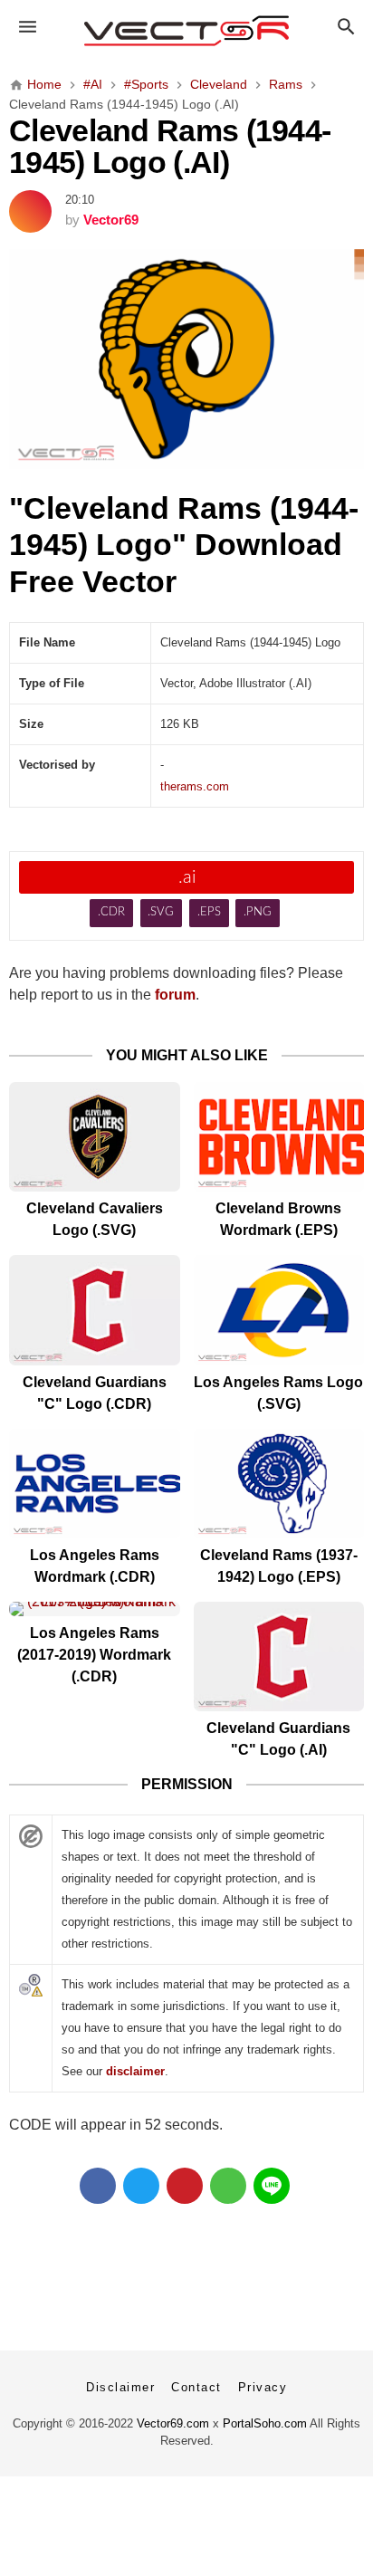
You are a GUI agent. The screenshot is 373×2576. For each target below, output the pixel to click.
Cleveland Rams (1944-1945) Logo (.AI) (170, 147)
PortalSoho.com (265, 2423)
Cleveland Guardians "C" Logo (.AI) (278, 1739)
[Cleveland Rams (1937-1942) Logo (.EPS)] (279, 1484)
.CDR (111, 912)
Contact (196, 2387)
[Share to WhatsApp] (228, 2186)
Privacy (263, 2387)
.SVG (161, 912)
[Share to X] (141, 2186)
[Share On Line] (272, 2186)
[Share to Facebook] (98, 2186)
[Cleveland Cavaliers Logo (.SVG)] (95, 1137)
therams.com (195, 786)
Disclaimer (120, 2387)
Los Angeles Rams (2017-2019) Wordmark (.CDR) (94, 1655)
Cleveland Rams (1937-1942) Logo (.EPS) (279, 1566)
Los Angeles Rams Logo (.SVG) (278, 1393)
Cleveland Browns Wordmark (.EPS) (278, 1219)
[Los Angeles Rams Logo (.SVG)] (279, 1310)
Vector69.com (173, 2423)
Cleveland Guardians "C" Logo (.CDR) (95, 1393)
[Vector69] (187, 31)
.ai (187, 877)
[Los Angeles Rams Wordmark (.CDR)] (95, 1484)
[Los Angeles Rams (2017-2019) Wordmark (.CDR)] (95, 1609)
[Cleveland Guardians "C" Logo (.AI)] (279, 1657)
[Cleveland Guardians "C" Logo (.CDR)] (95, 1310)
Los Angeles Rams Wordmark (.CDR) (95, 1566)
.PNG (258, 912)
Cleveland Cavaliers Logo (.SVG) (95, 1219)
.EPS (209, 912)
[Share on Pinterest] (185, 2186)
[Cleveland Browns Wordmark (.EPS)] (279, 1137)
